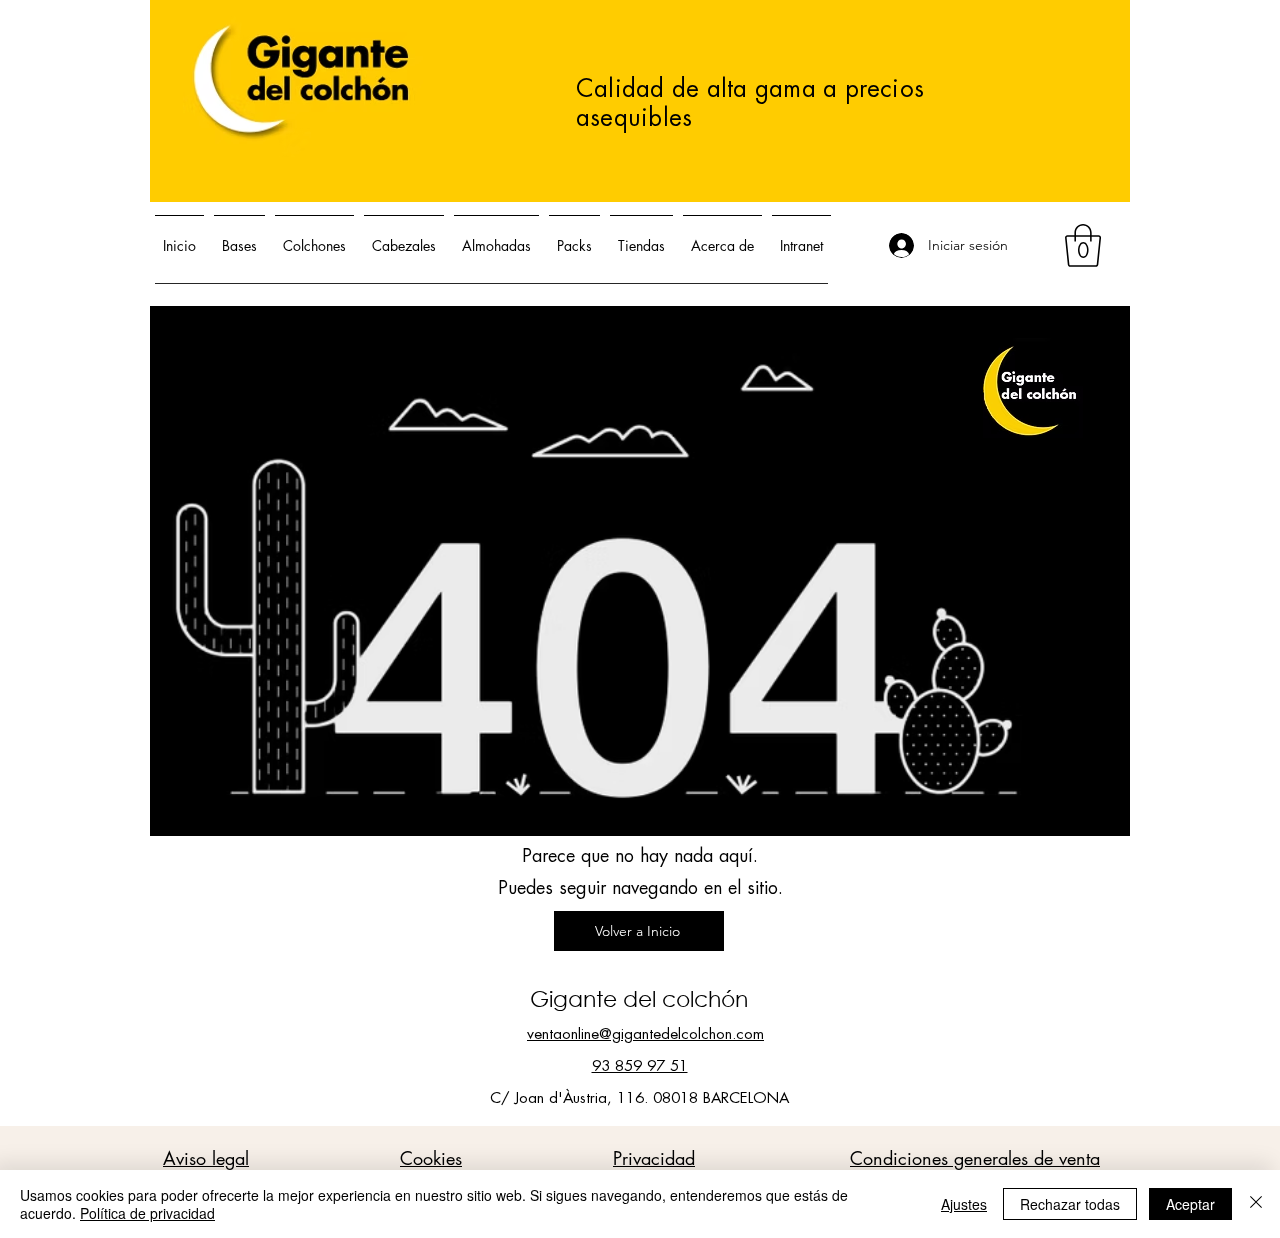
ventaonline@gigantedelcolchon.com (645, 1034)
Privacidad (654, 1158)
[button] (1083, 245)
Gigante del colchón (639, 998)
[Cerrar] (1256, 1204)
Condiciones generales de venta (975, 1158)
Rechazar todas (1070, 1204)
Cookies (431, 1158)
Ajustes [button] (964, 1204)
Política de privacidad (147, 1213)
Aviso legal (206, 1158)
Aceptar (1190, 1204)
